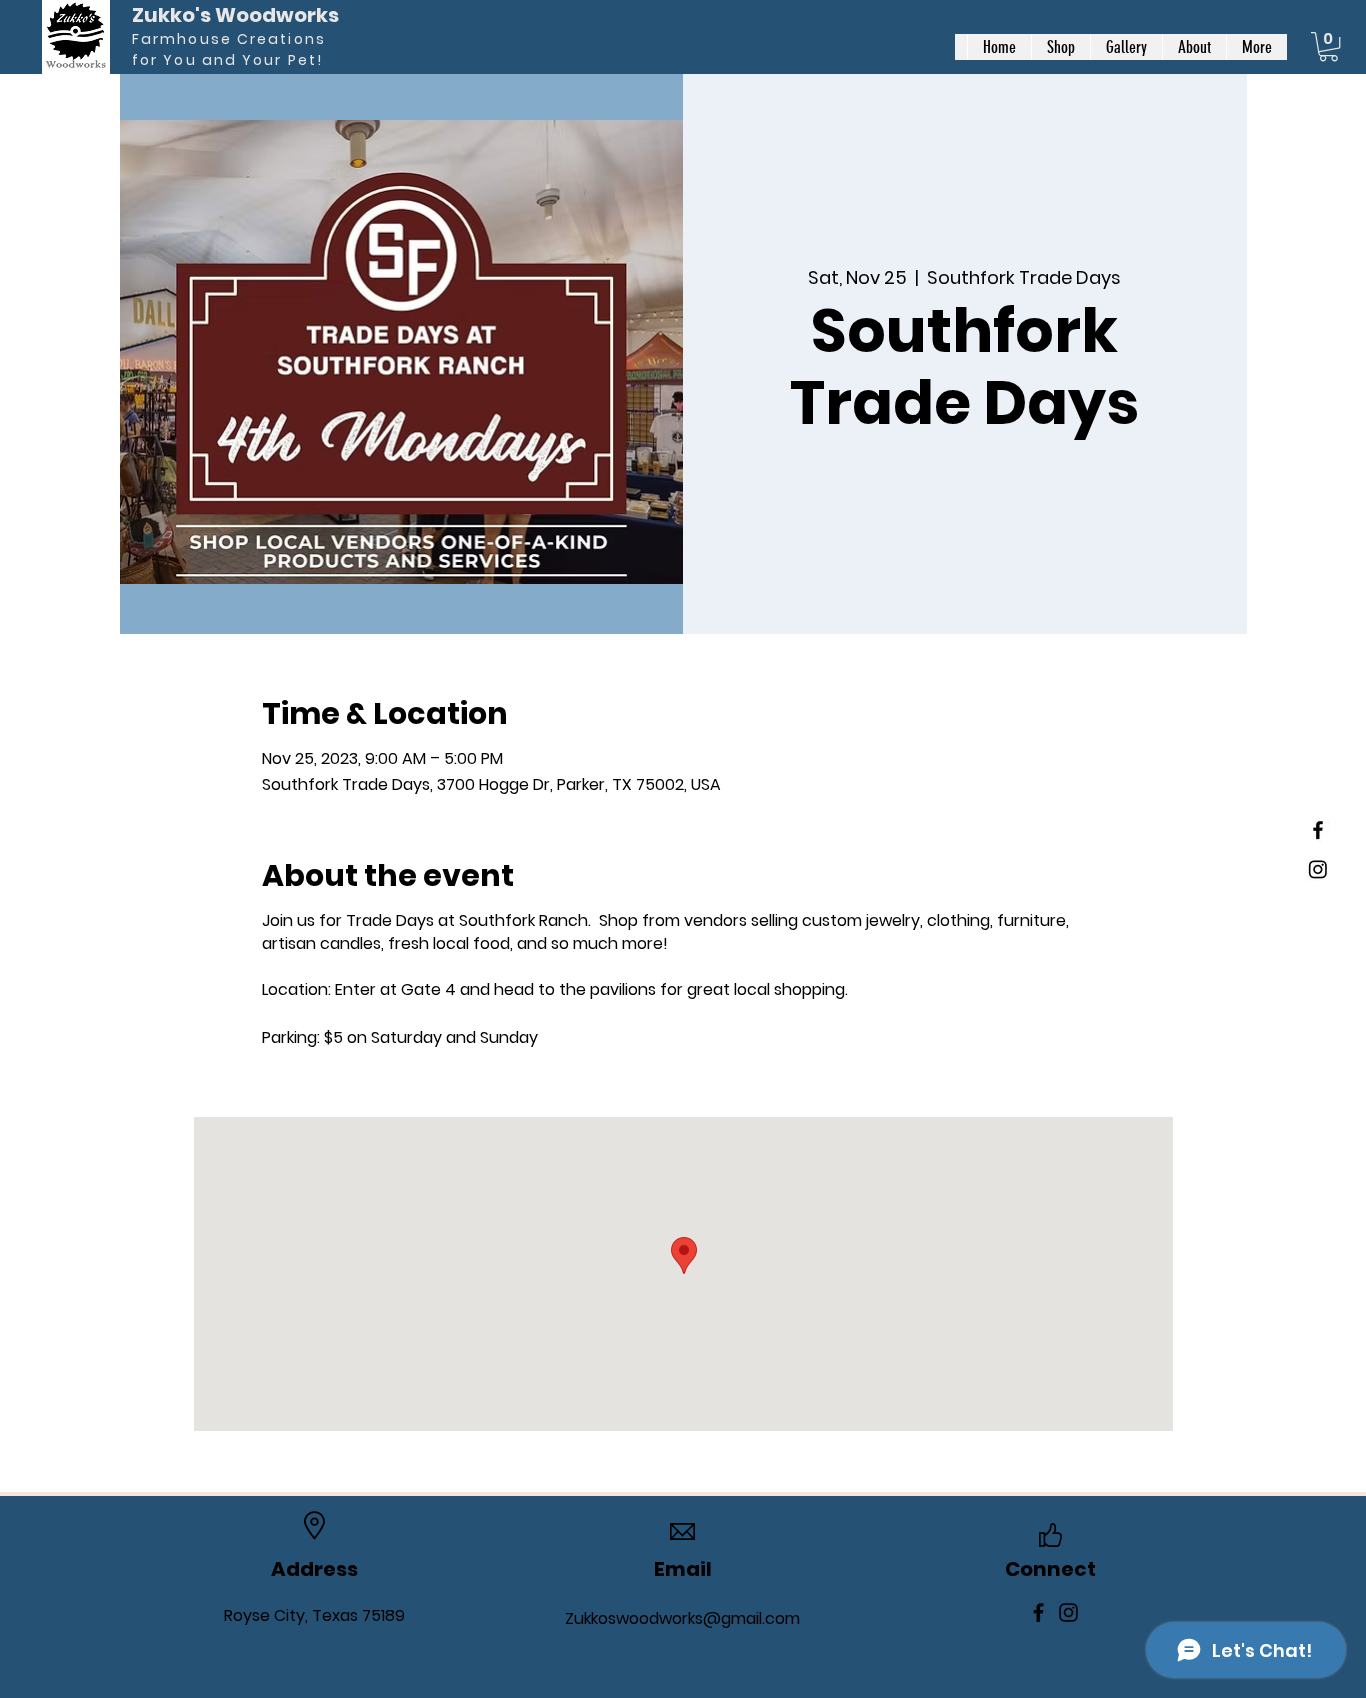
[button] (1328, 46)
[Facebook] (1038, 1612)
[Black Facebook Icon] (1318, 830)
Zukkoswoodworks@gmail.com (682, 1618)
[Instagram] (1318, 869)
